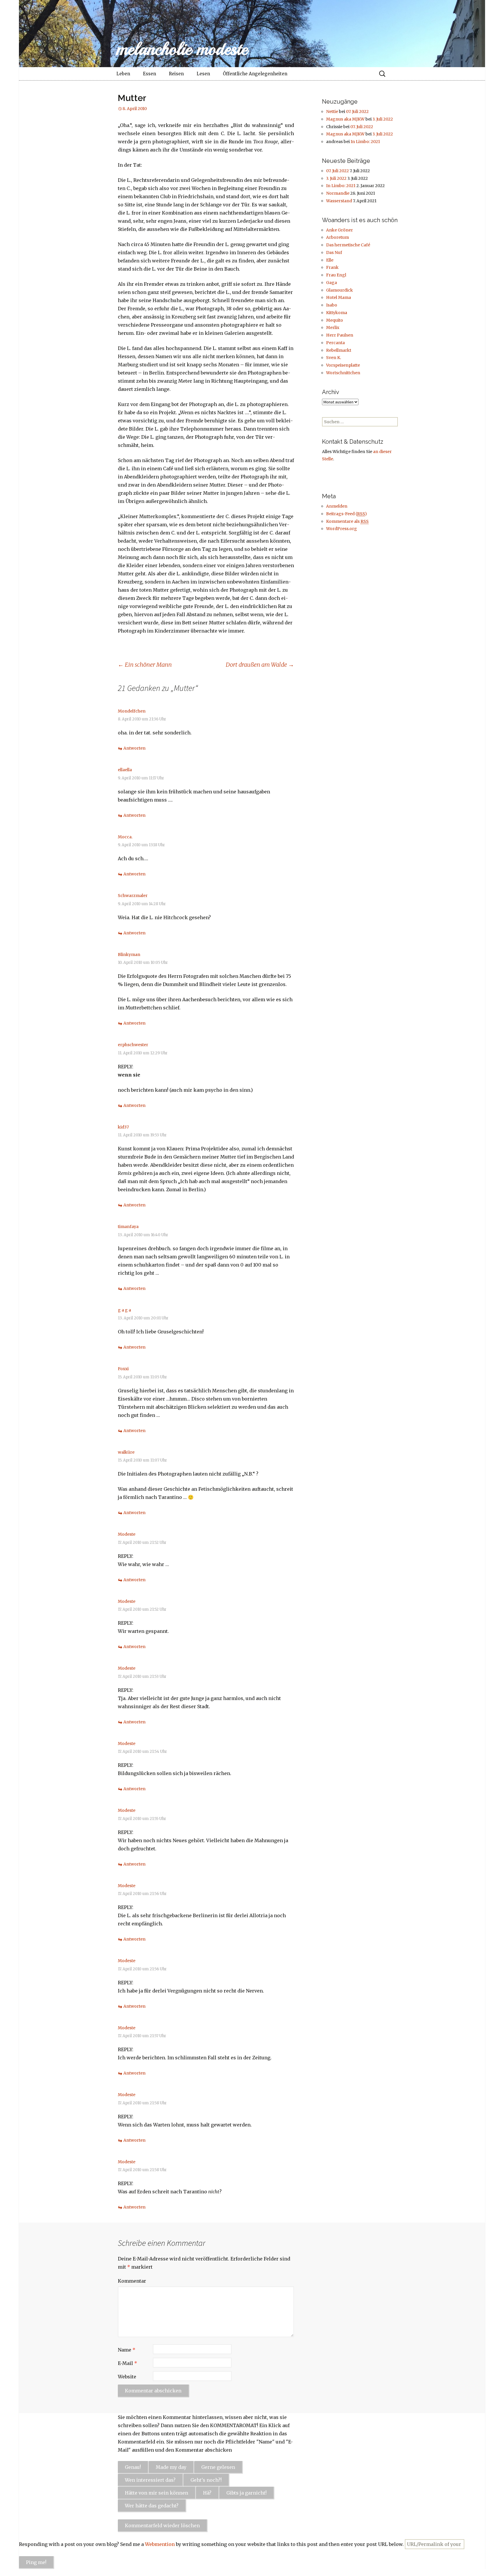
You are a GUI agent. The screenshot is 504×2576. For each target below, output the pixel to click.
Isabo (332, 305)
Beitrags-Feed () (346, 514)
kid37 (123, 1127)
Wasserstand (339, 201)
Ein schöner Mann (145, 665)
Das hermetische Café (348, 245)
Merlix (333, 328)
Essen (149, 74)
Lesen (203, 74)
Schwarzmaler (133, 896)
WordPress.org (342, 529)
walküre (126, 1452)
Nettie (332, 112)
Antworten (134, 748)
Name (127, 2350)
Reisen (176, 74)
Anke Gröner (339, 230)
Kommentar (132, 2281)
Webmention (160, 2544)
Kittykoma (337, 313)
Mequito (335, 320)
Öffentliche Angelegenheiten (255, 74)
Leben (123, 74)
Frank (332, 267)
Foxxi (123, 1369)
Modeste (127, 1534)
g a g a (124, 1310)
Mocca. (125, 837)
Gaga (331, 283)
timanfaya (128, 1227)
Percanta (335, 343)
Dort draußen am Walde (260, 665)
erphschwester (133, 1045)
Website (127, 2377)
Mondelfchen (132, 711)
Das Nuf (334, 252)
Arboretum (337, 237)
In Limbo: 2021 (365, 142)
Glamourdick (339, 290)
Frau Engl (336, 275)
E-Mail (127, 2363)
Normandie (338, 193)
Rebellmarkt (339, 350)
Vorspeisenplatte (343, 365)
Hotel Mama (338, 297)
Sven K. (334, 358)
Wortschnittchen (343, 373)
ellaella (125, 770)
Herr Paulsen (340, 335)
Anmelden (337, 506)
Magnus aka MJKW (345, 119)
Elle (330, 260)
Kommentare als (347, 521)
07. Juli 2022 (357, 112)
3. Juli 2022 (383, 119)
